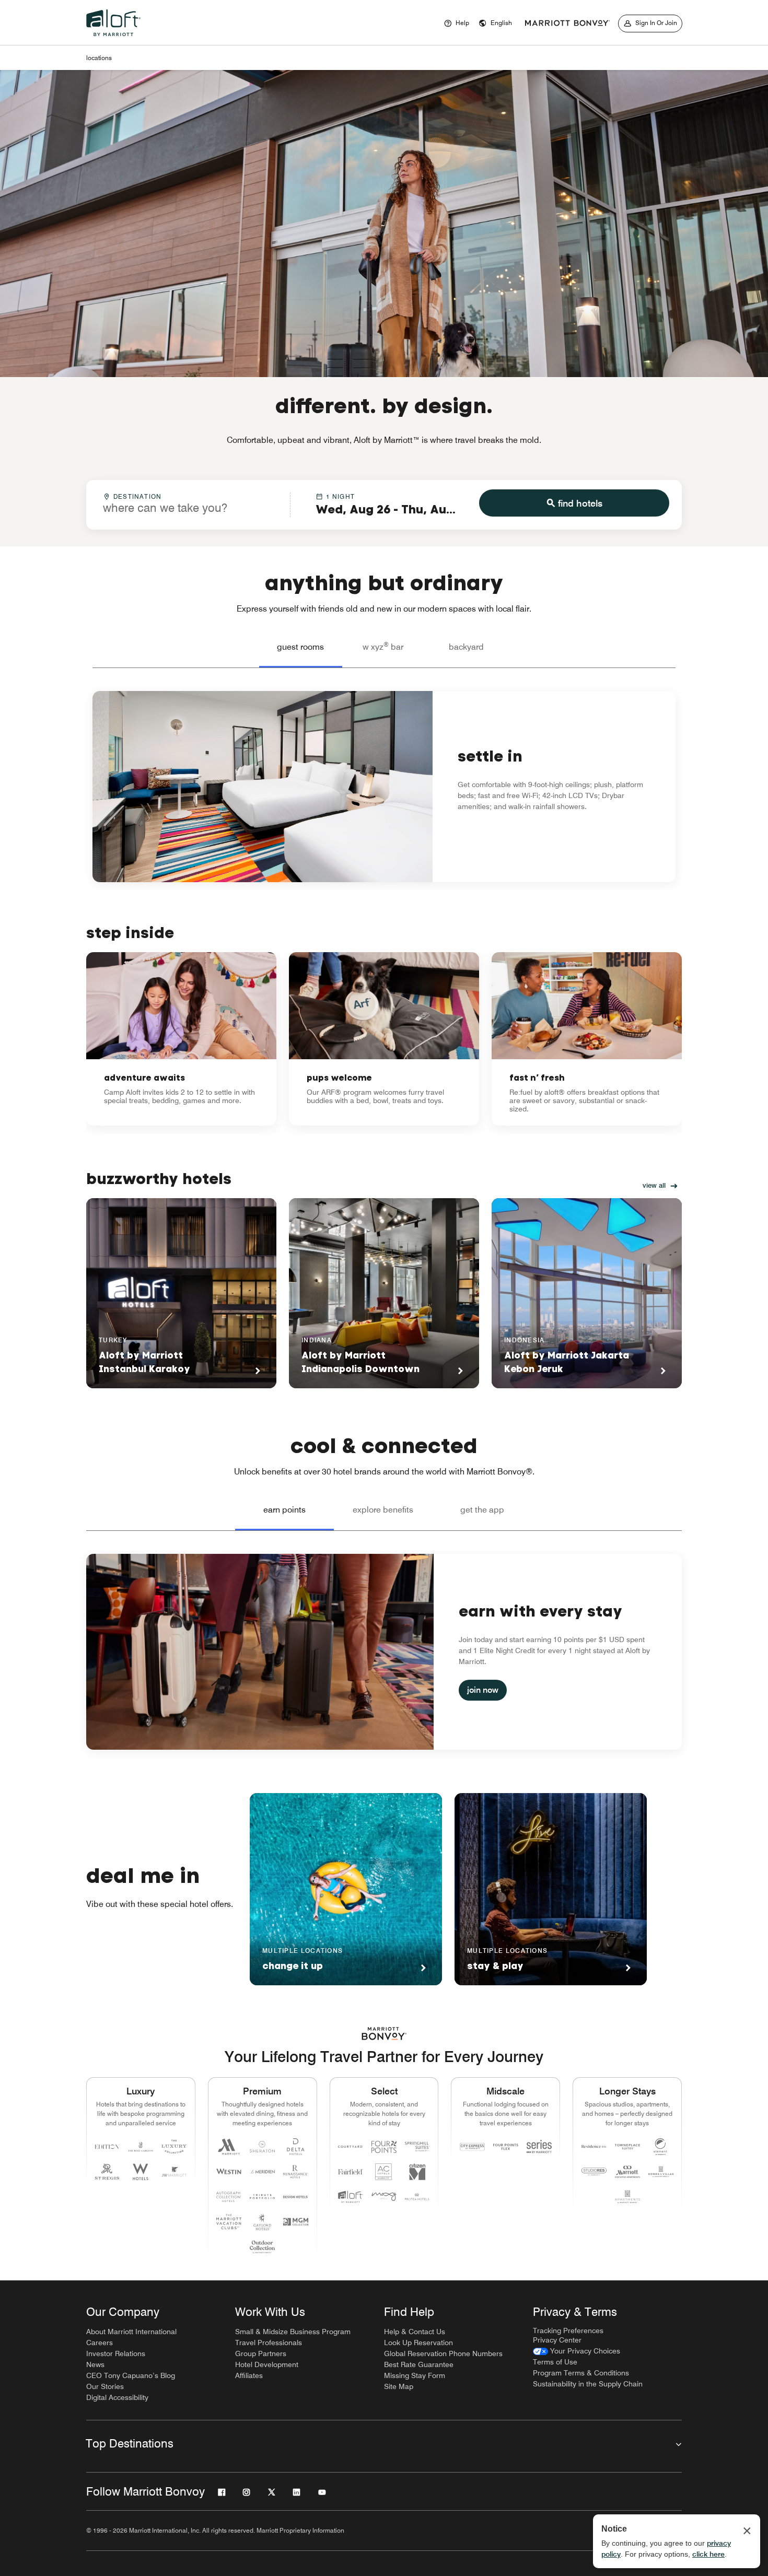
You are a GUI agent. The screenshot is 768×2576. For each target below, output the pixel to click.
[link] (181, 1039)
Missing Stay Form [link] (415, 2375)
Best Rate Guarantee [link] (419, 2364)
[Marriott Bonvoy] (567, 24)
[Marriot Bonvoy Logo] (384, 2034)
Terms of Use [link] (555, 2362)
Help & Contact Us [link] (415, 2332)
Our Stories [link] (105, 2386)
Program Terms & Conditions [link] (581, 2373)
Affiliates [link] (249, 2375)
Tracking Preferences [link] (568, 2331)
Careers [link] (100, 2343)
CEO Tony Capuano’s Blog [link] (131, 2375)
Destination (137, 496)
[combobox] (188, 504)
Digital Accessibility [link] (117, 2397)
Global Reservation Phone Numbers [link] (443, 2353)
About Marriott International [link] (131, 2332)
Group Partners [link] (261, 2353)
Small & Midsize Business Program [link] (293, 2332)
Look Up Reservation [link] (418, 2343)
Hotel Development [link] (267, 2364)
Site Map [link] (399, 2386)
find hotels (580, 503)
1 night (340, 496)
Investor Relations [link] (116, 2353)
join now (483, 1690)
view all (654, 1185)
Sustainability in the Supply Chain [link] (588, 2384)
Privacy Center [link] (557, 2340)
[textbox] (188, 508)
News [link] (95, 2364)
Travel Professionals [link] (269, 2343)
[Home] (115, 39)
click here (708, 2554)
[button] (495, 24)
